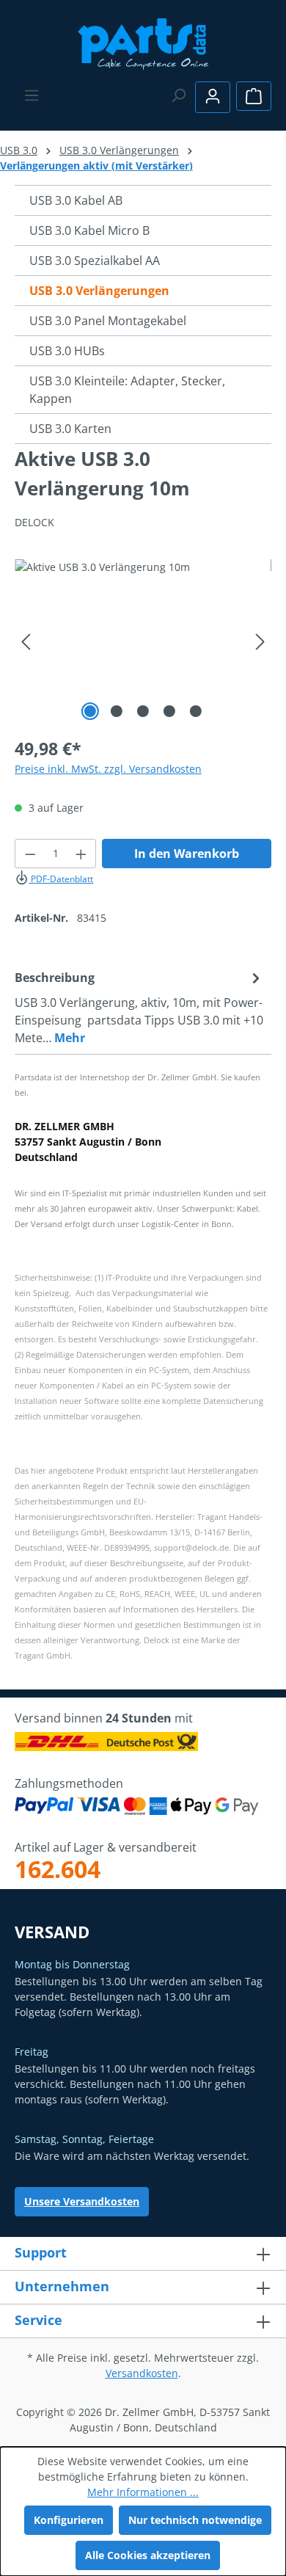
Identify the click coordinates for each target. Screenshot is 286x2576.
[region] (143, 642)
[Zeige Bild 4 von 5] (169, 711)
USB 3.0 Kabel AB (76, 200)
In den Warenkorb (187, 854)
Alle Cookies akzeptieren (148, 2555)
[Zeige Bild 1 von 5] (90, 711)
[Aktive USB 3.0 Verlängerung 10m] (143, 642)
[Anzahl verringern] (30, 854)
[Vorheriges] (26, 642)
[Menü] (32, 95)
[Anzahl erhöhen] (81, 854)
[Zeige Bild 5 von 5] (196, 711)
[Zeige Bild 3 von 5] (143, 711)
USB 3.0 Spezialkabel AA (95, 261)
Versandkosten (142, 2373)
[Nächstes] (260, 642)
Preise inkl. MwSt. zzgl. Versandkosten (108, 769)
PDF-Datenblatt (61, 879)
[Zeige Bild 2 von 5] (117, 711)
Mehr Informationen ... (143, 2492)
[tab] (139, 1007)
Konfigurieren (69, 2520)
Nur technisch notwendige (195, 2520)
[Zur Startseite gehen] (143, 42)
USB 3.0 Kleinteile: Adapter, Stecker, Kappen (127, 390)
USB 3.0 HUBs (67, 351)
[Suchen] (178, 95)
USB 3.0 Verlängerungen (99, 291)
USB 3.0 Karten (70, 429)
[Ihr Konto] (213, 97)
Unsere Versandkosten (82, 2201)
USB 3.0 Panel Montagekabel (108, 321)
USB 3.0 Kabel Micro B (89, 230)
